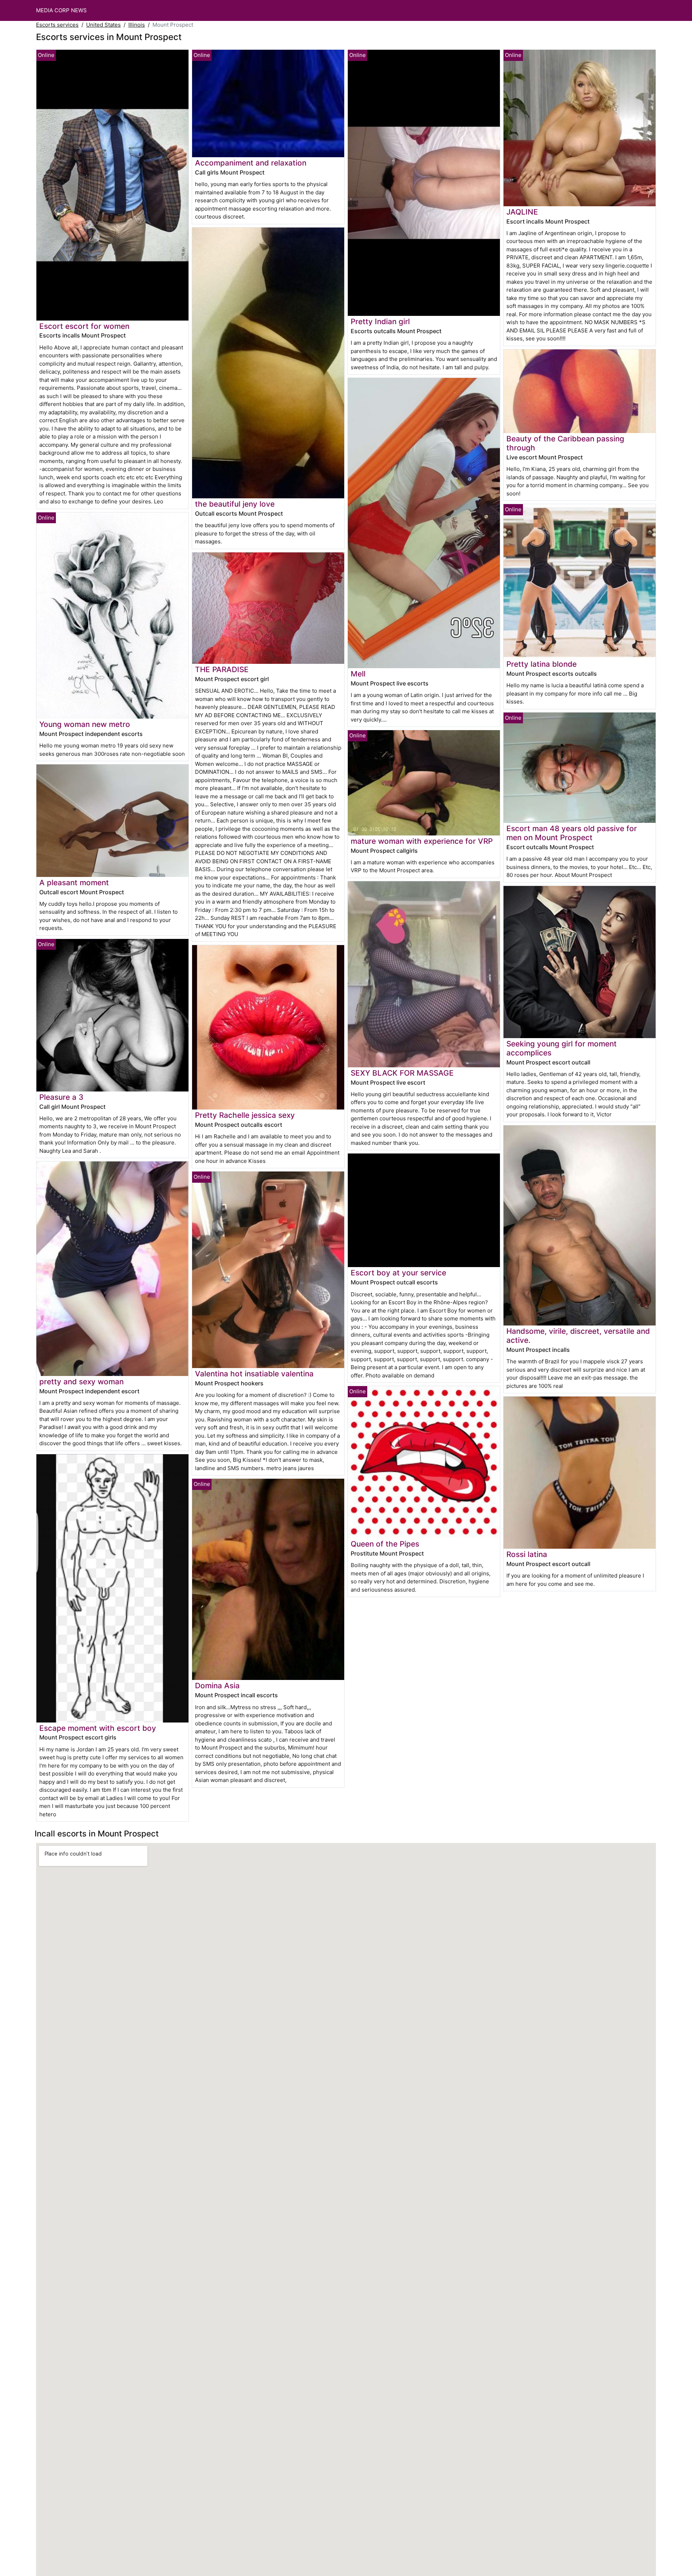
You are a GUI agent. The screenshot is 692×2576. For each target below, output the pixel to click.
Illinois (137, 25)
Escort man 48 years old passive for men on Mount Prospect (572, 833)
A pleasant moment (74, 883)
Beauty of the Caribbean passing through (565, 443)
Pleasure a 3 (61, 1097)
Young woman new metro (85, 724)
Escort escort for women (84, 326)
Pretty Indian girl (380, 321)
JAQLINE (522, 212)
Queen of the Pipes (385, 1544)
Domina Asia (217, 1686)
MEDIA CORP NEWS (61, 10)
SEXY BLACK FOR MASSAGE (402, 1073)
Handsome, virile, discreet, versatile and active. (578, 1336)
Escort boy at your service (398, 1273)
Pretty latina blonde (542, 664)
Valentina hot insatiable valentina (254, 1374)
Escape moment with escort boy (98, 1728)
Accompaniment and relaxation (251, 163)
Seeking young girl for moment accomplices (562, 1048)
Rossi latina (527, 1554)
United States (103, 25)
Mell (358, 674)
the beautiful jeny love (235, 504)
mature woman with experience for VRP (422, 841)
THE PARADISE (222, 669)
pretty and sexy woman (81, 1382)
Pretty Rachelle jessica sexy (245, 1115)
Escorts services (57, 25)
